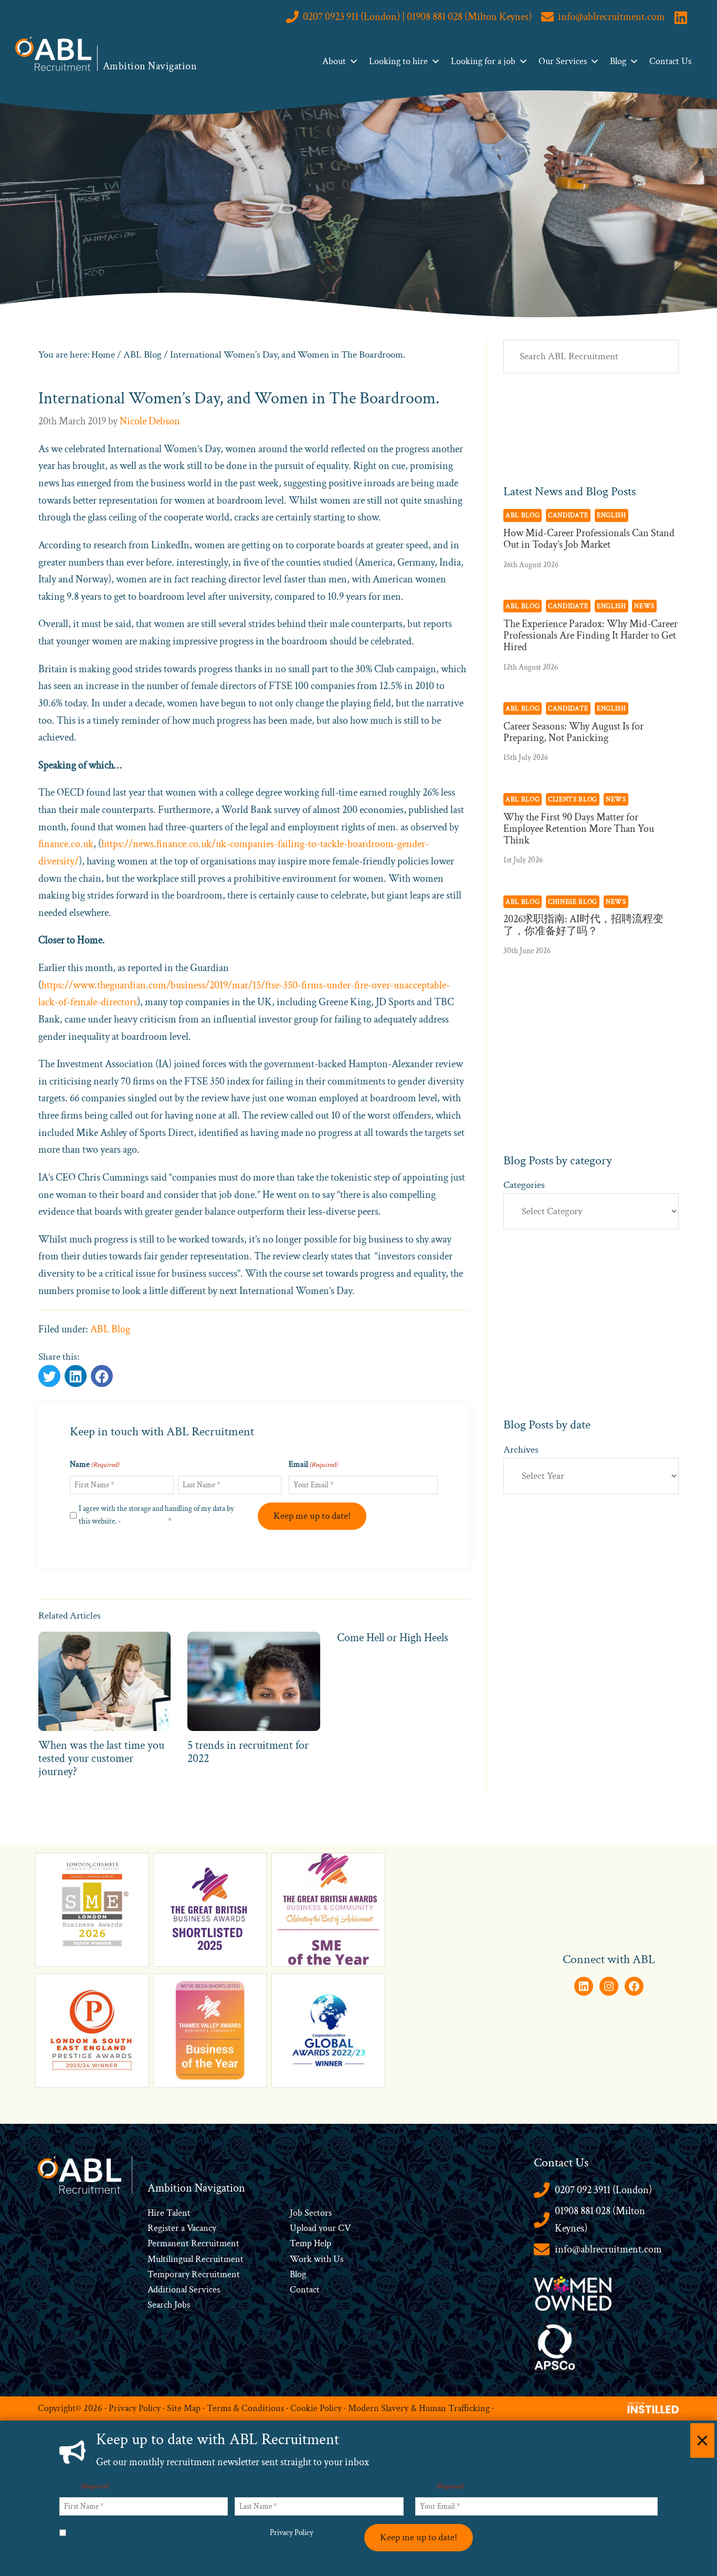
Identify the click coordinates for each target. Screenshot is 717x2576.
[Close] (702, 2441)
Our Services (563, 61)
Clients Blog (573, 799)
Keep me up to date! (312, 1516)
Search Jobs (169, 2305)
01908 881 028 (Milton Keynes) (600, 2220)
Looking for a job (483, 61)
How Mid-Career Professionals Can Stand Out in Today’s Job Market (589, 539)
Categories (524, 1185)
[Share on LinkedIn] (102, 1376)
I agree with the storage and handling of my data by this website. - (156, 1515)
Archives (521, 1450)
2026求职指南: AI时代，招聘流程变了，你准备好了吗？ (583, 925)
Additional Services (184, 2290)
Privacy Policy (145, 1521)
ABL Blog (110, 1329)
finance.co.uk (66, 844)
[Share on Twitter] (49, 1376)
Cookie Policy (316, 2408)
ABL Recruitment (54, 54)
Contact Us (670, 61)
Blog (618, 61)
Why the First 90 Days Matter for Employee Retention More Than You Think (579, 829)
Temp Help (310, 2243)
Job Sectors (311, 2213)
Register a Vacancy (182, 2228)
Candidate (568, 515)
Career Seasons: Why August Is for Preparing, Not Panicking (573, 732)
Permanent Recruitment (193, 2243)
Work (302, 2259)
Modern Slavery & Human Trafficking (419, 2408)
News (644, 606)
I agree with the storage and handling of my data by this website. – (193, 2533)
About (334, 61)
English (611, 515)
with (323, 2259)
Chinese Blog (573, 902)
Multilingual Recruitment (196, 2259)
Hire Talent (169, 2213)
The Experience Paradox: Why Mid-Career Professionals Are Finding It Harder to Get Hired (591, 635)
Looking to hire (398, 61)
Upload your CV (320, 2228)
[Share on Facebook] (76, 1376)
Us (337, 2259)
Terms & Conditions (245, 2408)
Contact (305, 2290)
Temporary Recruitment (194, 2274)
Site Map (184, 2408)
